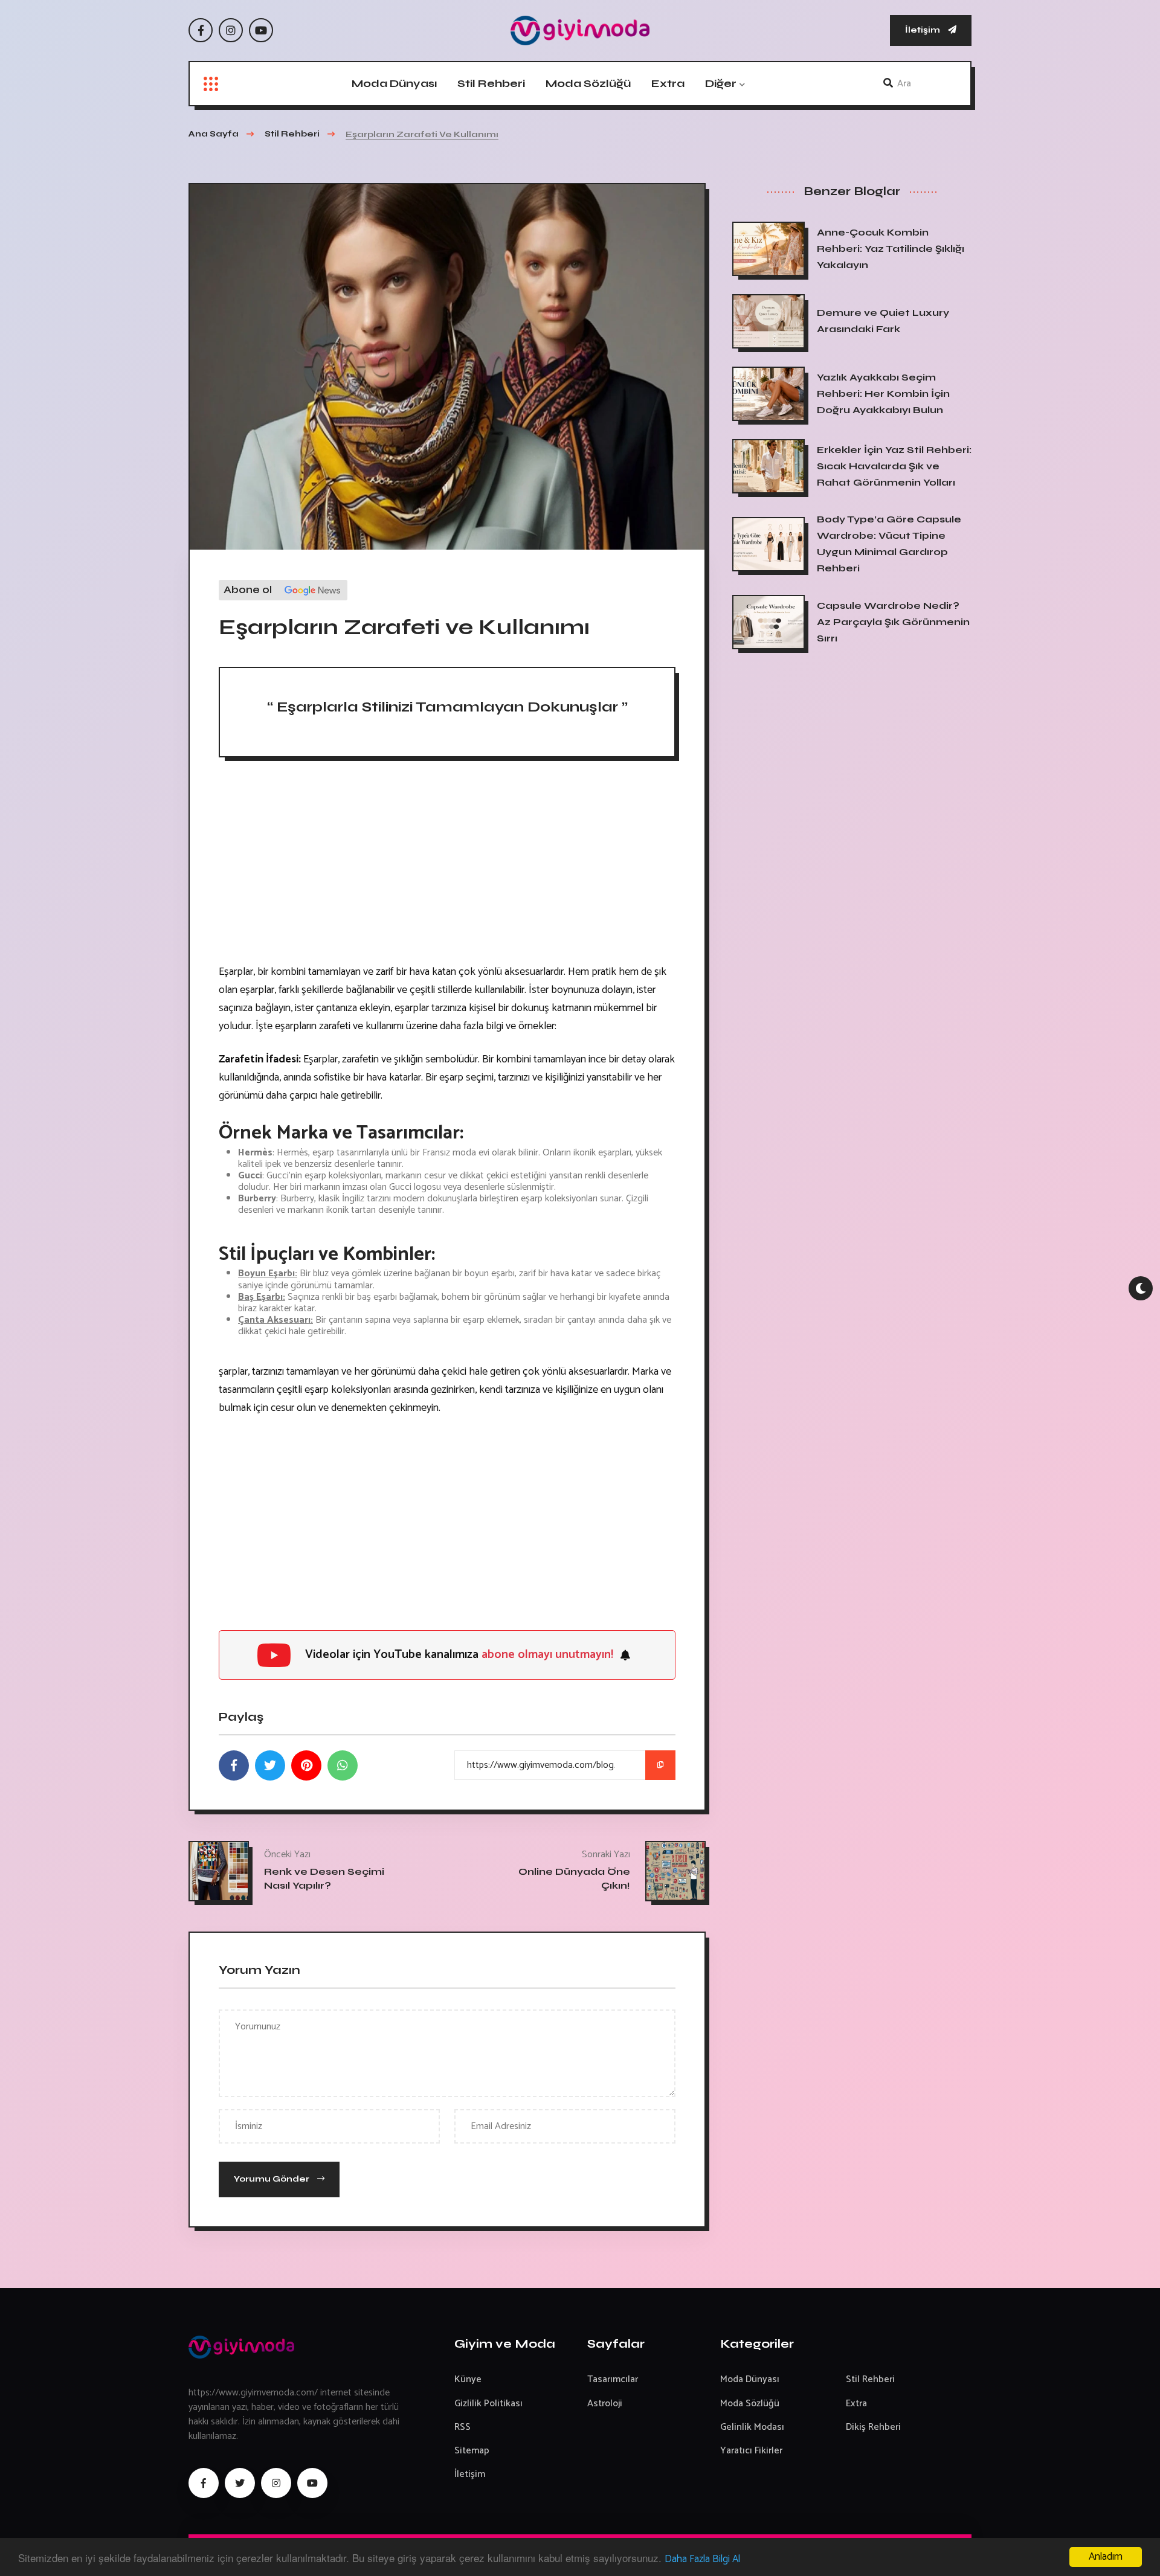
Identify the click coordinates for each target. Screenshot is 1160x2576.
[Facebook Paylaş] (234, 1765)
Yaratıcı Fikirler (751, 2451)
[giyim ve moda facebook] (204, 2483)
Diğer (721, 83)
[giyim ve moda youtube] (312, 2483)
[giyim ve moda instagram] (276, 2483)
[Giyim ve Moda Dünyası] (580, 31)
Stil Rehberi (491, 83)
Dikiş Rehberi (873, 2427)
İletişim (923, 30)
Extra (668, 83)
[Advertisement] (447, 866)
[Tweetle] (270, 1765)
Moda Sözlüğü (588, 83)
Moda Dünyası (394, 83)
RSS (462, 2427)
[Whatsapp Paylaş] (343, 1765)
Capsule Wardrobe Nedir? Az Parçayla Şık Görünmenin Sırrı (893, 622)
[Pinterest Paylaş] (306, 1765)
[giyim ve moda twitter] (240, 2483)
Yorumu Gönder (272, 2179)
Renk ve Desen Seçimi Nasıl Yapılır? (324, 1878)
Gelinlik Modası (752, 2427)
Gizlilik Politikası (488, 2404)
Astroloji (605, 2404)
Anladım (1106, 2557)
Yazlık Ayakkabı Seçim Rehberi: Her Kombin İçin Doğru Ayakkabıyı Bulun (883, 393)
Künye (468, 2379)
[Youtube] (261, 30)
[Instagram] (231, 30)
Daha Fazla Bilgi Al (702, 2559)
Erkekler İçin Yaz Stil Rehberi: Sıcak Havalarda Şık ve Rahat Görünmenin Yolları (894, 466)
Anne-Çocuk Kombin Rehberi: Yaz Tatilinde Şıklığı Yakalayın (891, 249)
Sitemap (472, 2451)
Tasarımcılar (613, 2379)
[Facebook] (201, 30)
